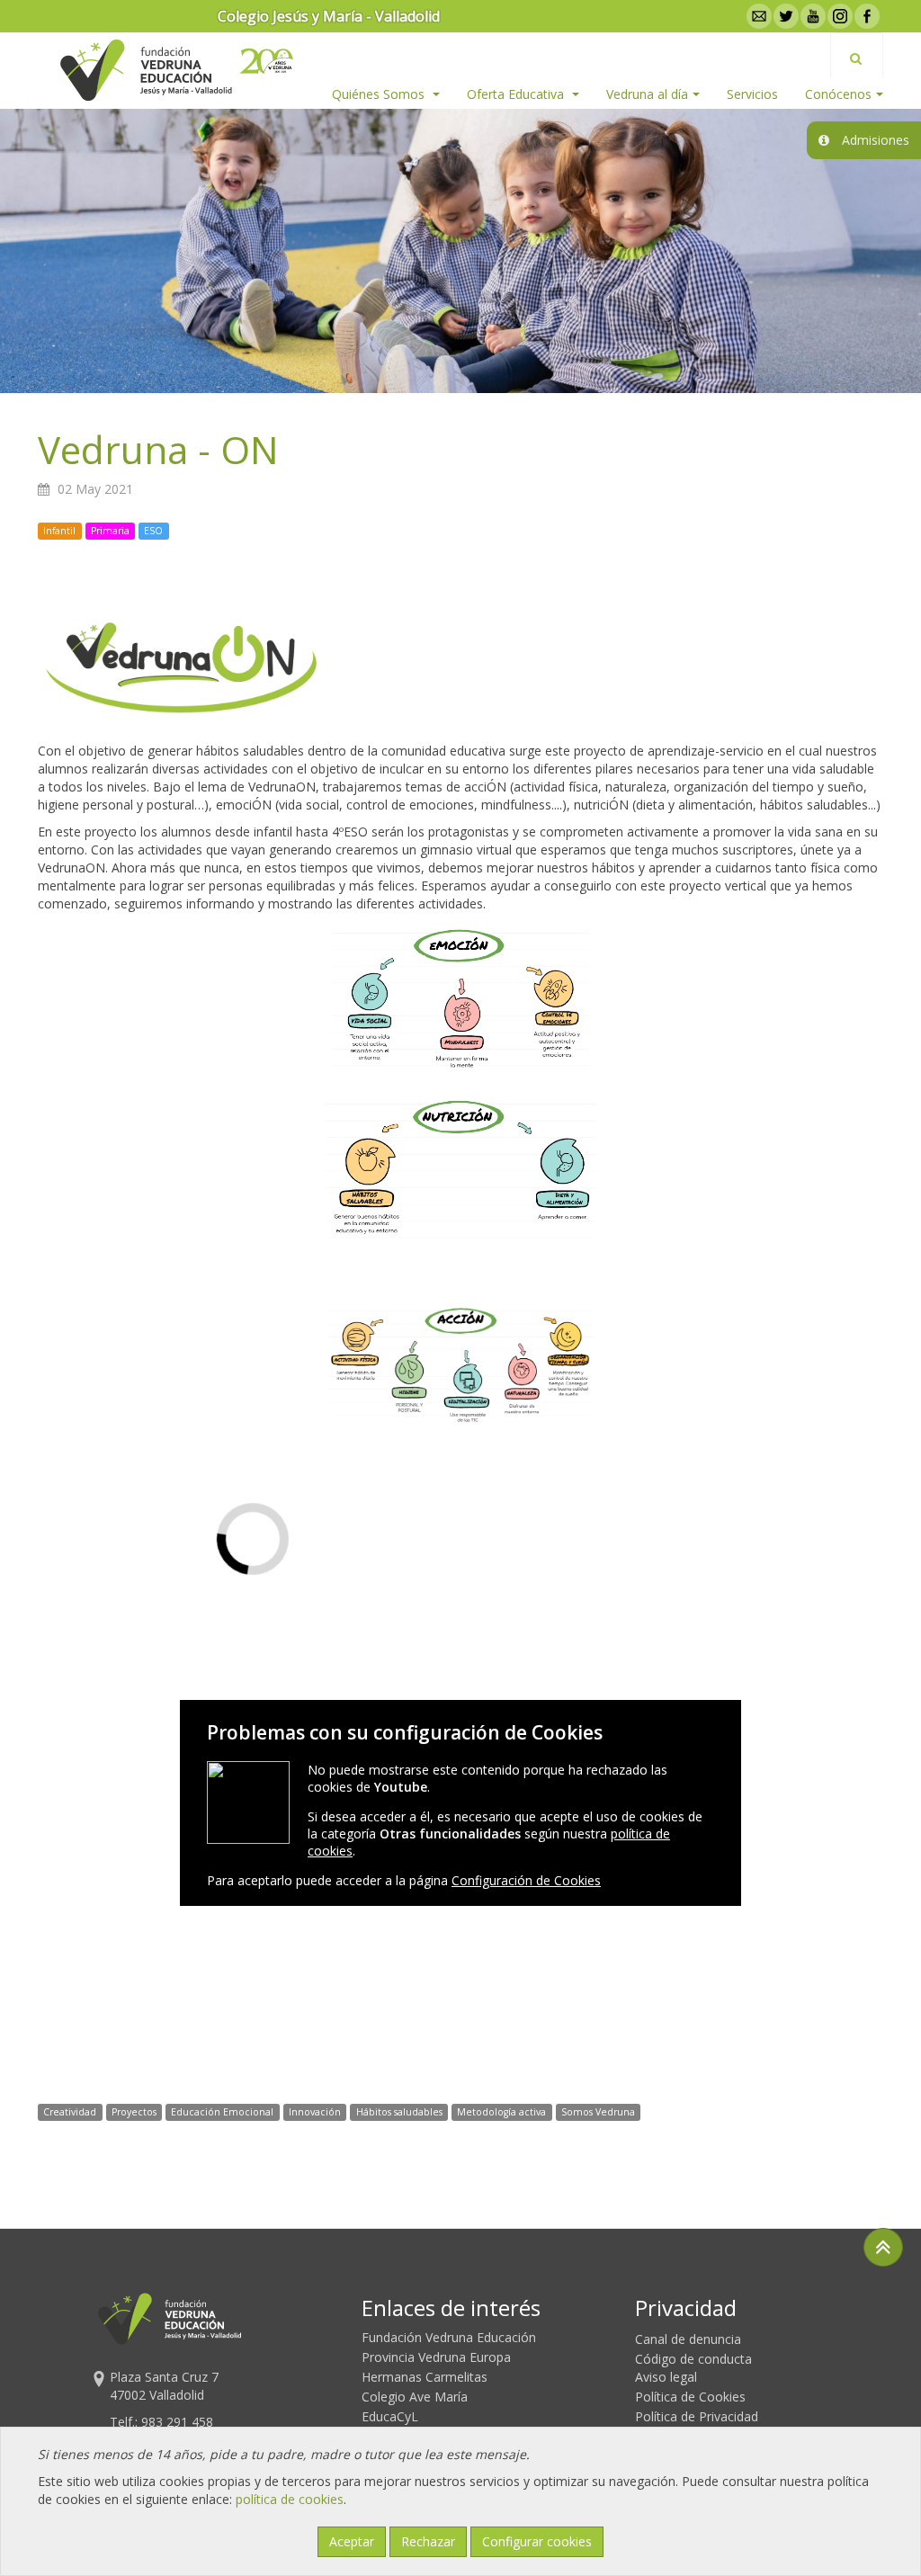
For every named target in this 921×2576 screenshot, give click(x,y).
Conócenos (838, 94)
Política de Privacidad (697, 2416)
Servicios (752, 94)
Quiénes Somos (380, 94)
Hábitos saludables (399, 2112)
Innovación (315, 2112)
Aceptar (352, 2541)
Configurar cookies (537, 2541)
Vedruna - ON (158, 449)
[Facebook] (865, 16)
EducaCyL (390, 2416)
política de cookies (290, 2499)
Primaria (110, 531)
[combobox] (857, 55)
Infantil (59, 531)
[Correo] (757, 16)
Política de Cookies (690, 2397)
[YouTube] (811, 16)
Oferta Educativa (517, 94)
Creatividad (70, 2112)
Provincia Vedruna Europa (436, 2357)
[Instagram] (838, 16)
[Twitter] (784, 16)
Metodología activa (501, 2112)
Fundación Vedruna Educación (449, 2337)
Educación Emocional (222, 2112)
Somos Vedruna (598, 2112)
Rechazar (428, 2541)
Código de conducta (693, 2359)
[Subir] (883, 2247)
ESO (153, 531)
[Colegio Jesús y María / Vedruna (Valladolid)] (145, 70)
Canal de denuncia (688, 2339)
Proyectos (134, 2112)
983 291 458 (177, 2422)
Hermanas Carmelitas (425, 2377)
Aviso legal (666, 2377)
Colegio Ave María (415, 2397)
